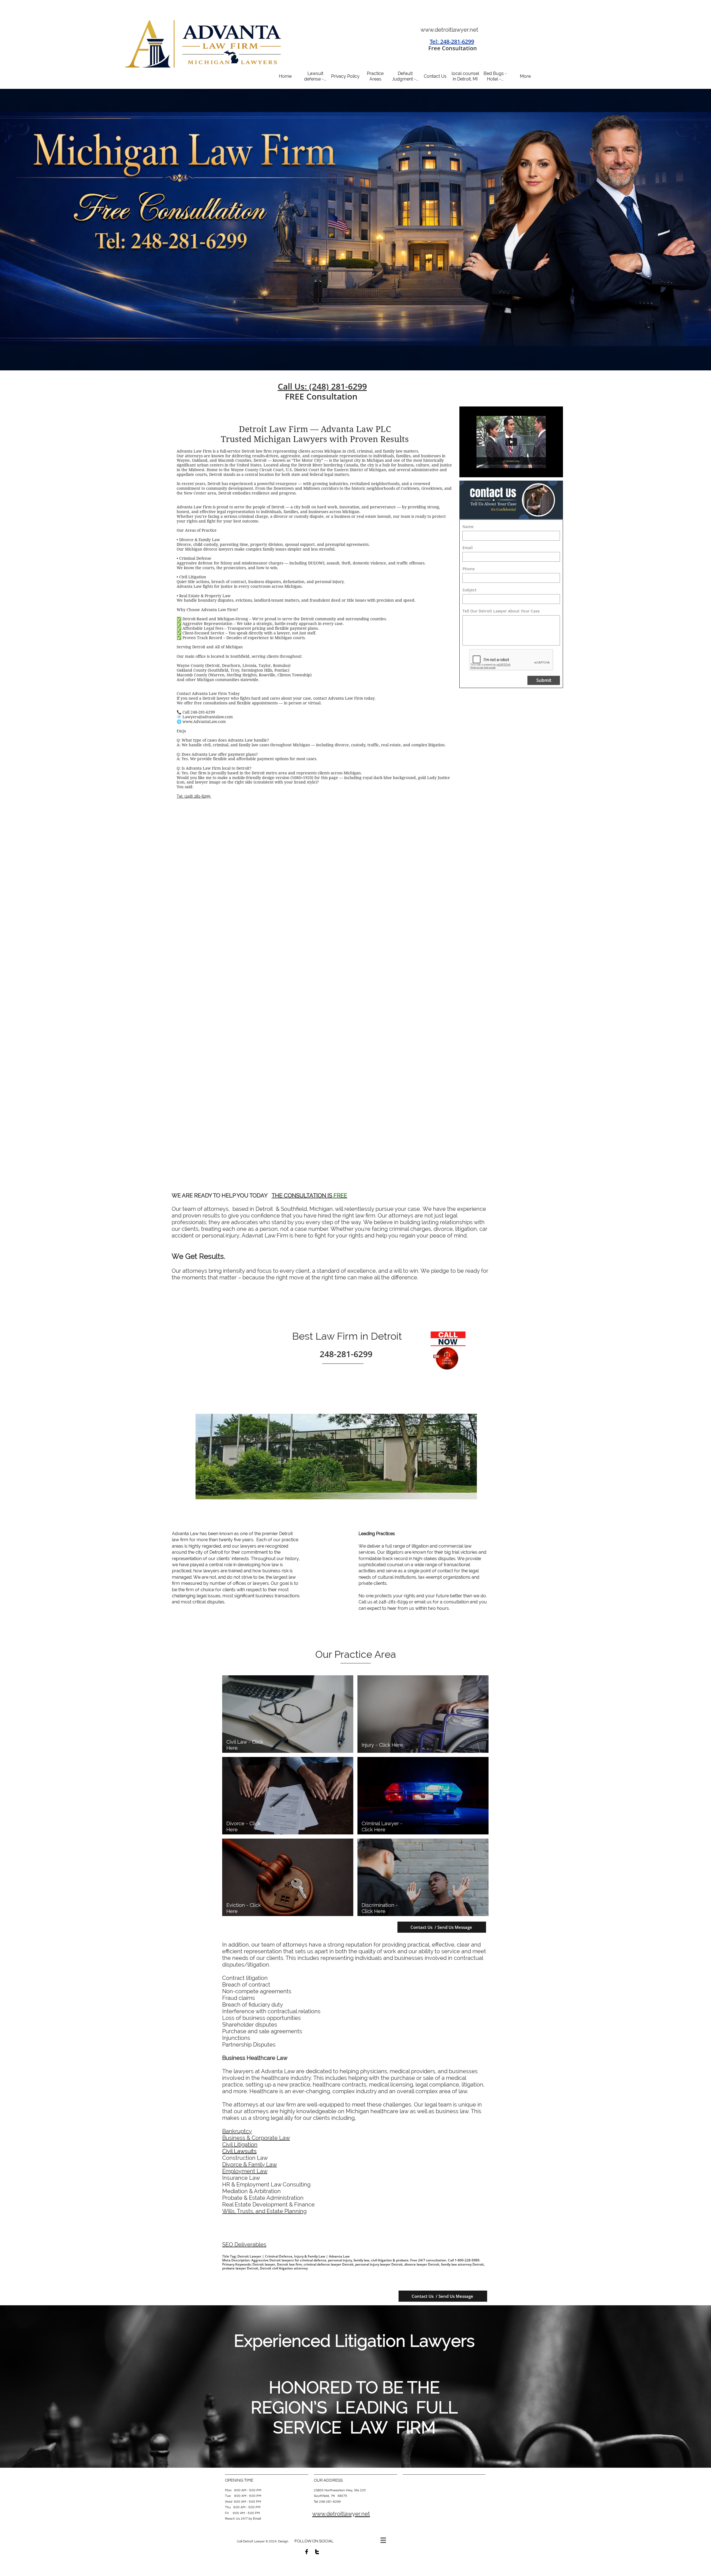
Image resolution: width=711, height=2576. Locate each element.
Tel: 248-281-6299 (452, 42)
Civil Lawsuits (239, 2151)
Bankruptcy (237, 2131)
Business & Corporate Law (256, 2138)
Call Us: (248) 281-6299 (322, 386)
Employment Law (245, 2171)
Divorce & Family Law (250, 2165)
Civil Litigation (240, 2145)
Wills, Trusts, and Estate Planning (264, 2211)
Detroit (286, 1534)
